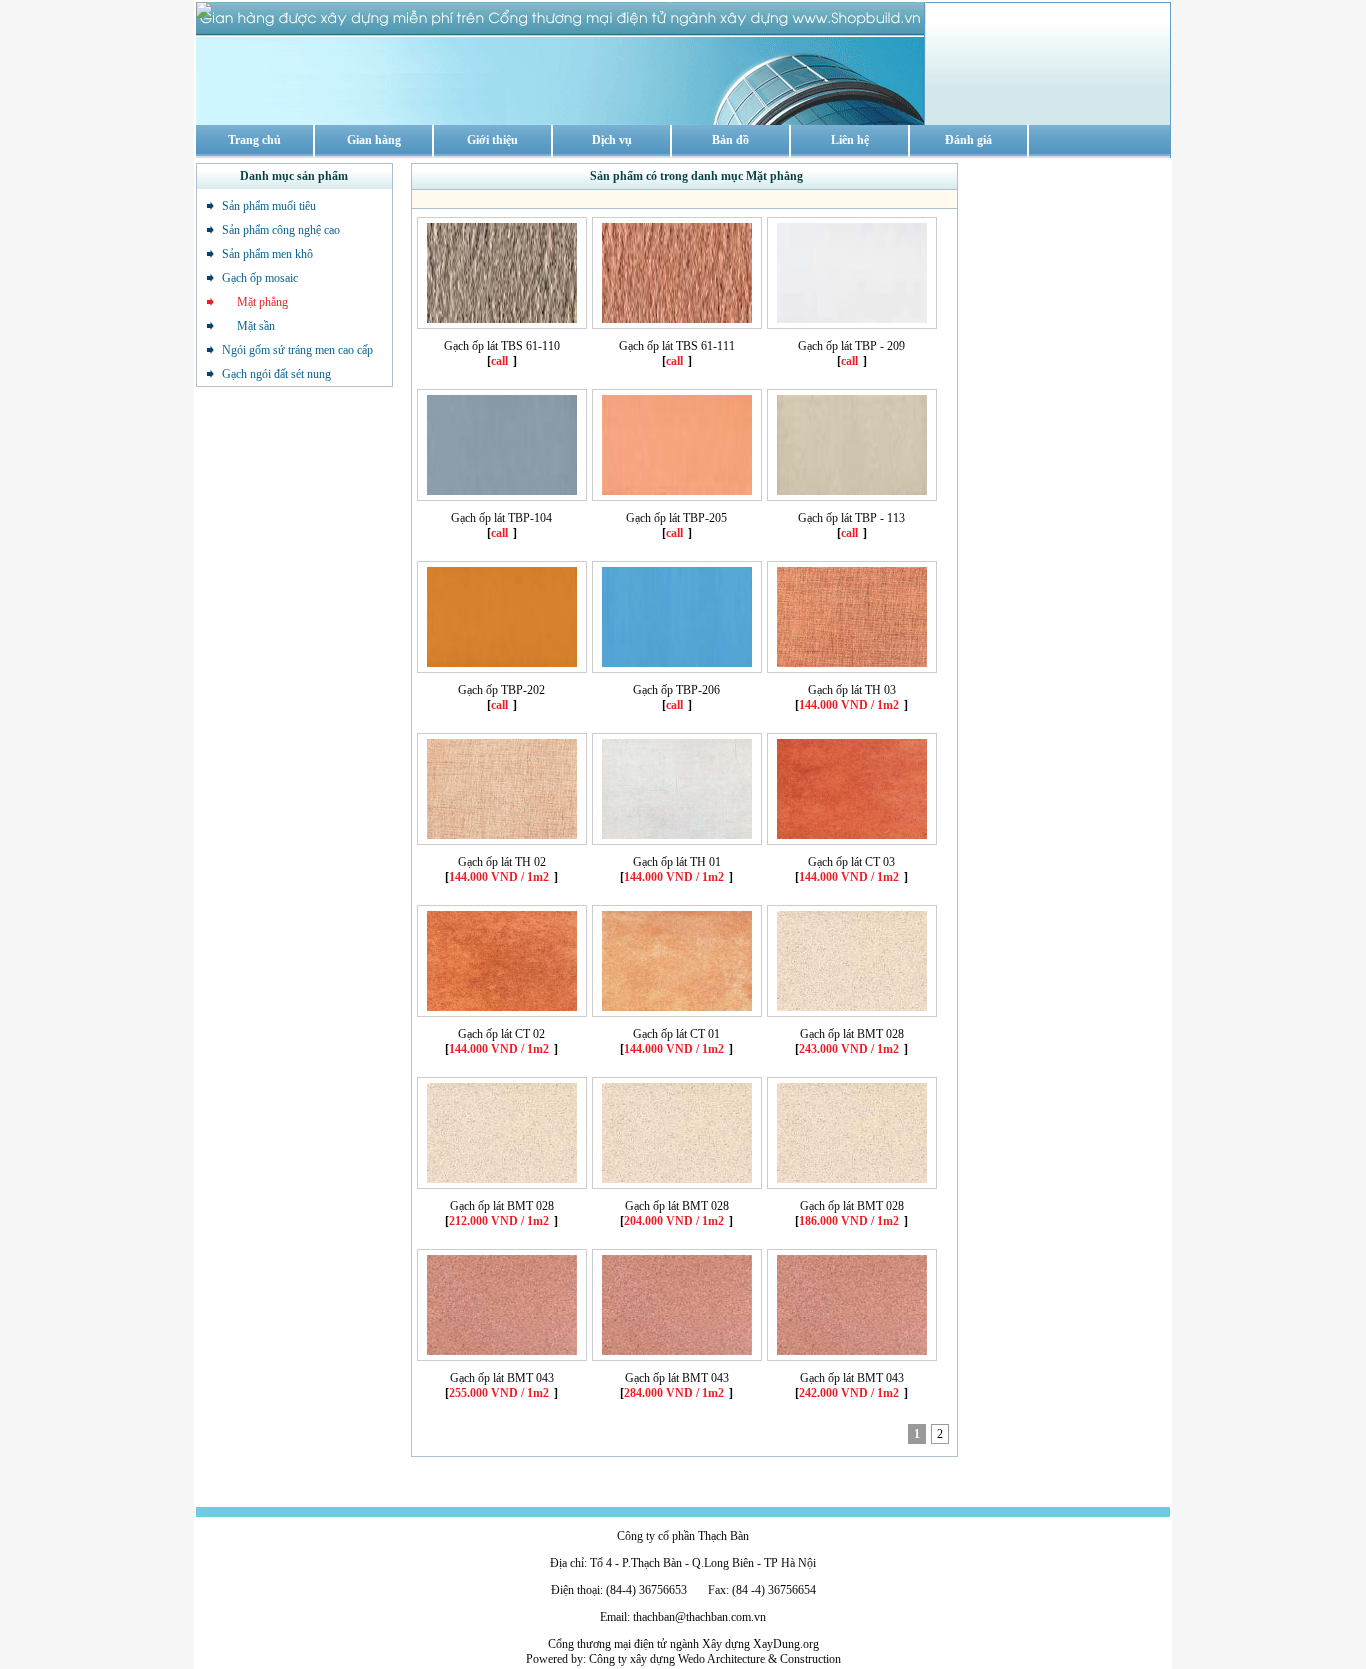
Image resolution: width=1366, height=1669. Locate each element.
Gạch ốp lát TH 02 (502, 862)
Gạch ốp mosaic (260, 278)
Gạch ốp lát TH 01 (677, 862)
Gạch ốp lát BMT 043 (502, 1378)
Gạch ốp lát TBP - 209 (851, 346)
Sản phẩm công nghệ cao (281, 230)
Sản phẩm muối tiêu (269, 206)
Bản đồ (730, 140)
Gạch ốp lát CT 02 (501, 1034)
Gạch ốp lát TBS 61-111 (677, 346)
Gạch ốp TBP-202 (501, 690)
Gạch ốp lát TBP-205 (676, 518)
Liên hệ (850, 140)
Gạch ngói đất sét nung (276, 374)
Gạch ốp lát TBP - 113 (851, 518)
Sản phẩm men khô (267, 254)
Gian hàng (374, 140)
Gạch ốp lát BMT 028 (852, 1034)
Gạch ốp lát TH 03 (852, 690)
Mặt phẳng (255, 302)
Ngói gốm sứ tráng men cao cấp (297, 350)
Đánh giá (968, 140)
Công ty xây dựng (632, 1659)
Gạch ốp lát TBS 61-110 (502, 346)
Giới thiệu (492, 140)
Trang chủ (254, 140)
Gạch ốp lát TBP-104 (501, 518)
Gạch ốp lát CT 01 (676, 1034)
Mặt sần (248, 326)
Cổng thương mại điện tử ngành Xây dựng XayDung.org (683, 1644)
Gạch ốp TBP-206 (676, 690)
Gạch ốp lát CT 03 (851, 862)
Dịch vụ (612, 140)
